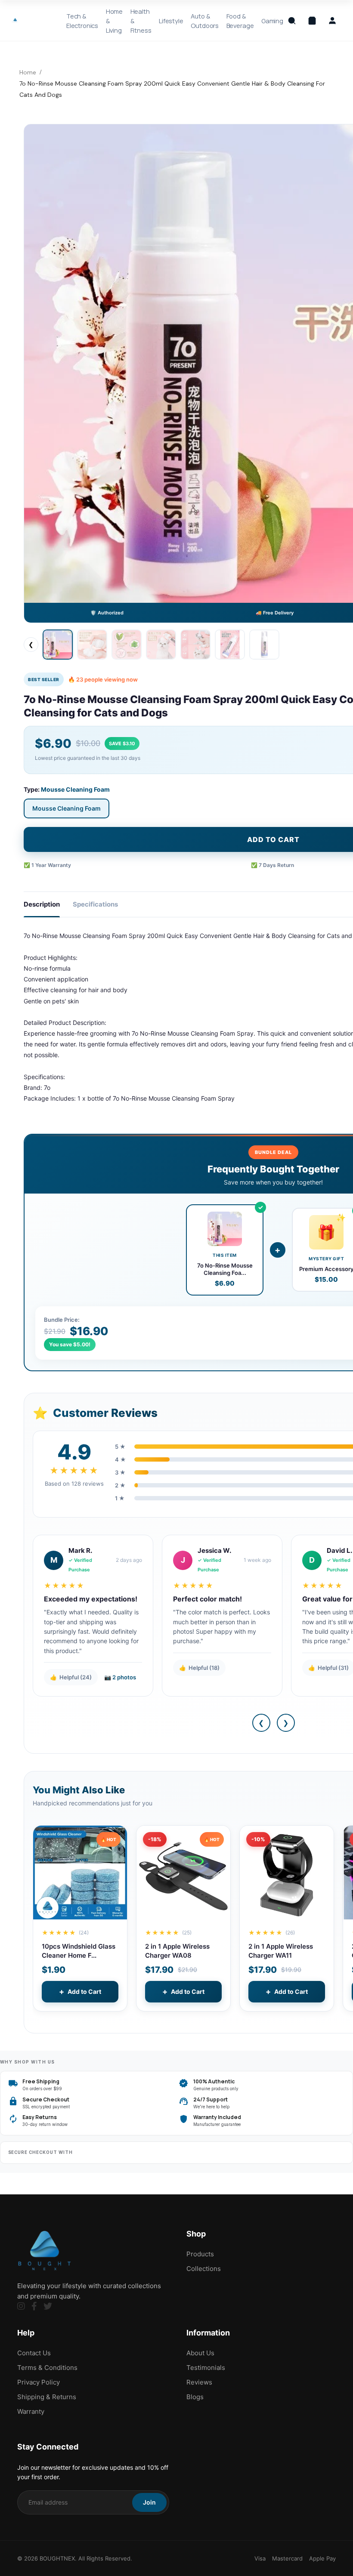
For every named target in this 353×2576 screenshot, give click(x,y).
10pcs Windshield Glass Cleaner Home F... (79, 1951)
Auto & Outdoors (205, 21)
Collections (204, 2269)
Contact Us (34, 2353)
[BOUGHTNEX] (15, 20)
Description (42, 904)
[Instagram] (21, 2306)
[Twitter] (48, 2306)
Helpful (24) (71, 1677)
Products (200, 2254)
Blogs (195, 2397)
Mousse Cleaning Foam (67, 808)
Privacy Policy (39, 2382)
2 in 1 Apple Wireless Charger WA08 (177, 1951)
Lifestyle (171, 21)
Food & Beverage (240, 21)
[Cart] (312, 21)
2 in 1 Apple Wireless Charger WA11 (281, 1951)
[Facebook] (34, 2306)
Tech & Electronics (82, 21)
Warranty (31, 2411)
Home (28, 72)
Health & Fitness (141, 21)
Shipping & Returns (47, 2397)
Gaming (272, 21)
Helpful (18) (199, 1668)
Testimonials (206, 2368)
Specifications (95, 904)
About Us (200, 2353)
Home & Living (114, 21)
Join (149, 2502)
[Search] (292, 21)
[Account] (332, 21)
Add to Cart (80, 1991)
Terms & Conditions (47, 2368)
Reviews (199, 2382)
